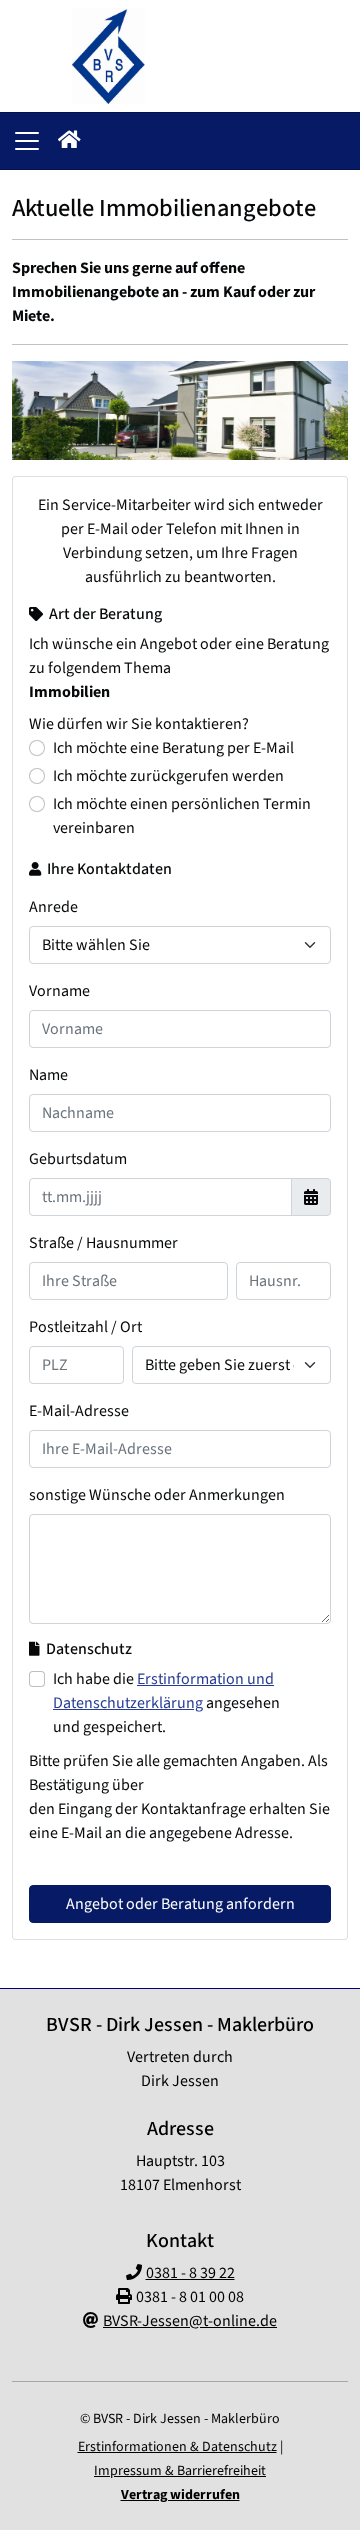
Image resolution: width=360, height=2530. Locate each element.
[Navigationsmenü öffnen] (27, 141)
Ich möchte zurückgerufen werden (168, 776)
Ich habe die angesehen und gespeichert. (166, 1703)
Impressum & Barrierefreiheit (180, 2471)
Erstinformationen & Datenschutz (177, 2447)
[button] (69, 141)
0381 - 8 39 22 (190, 2273)
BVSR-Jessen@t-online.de (190, 2321)
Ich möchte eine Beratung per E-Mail (173, 748)
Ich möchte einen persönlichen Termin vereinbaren (182, 816)
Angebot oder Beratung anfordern (180, 1904)
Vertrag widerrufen (180, 2495)
